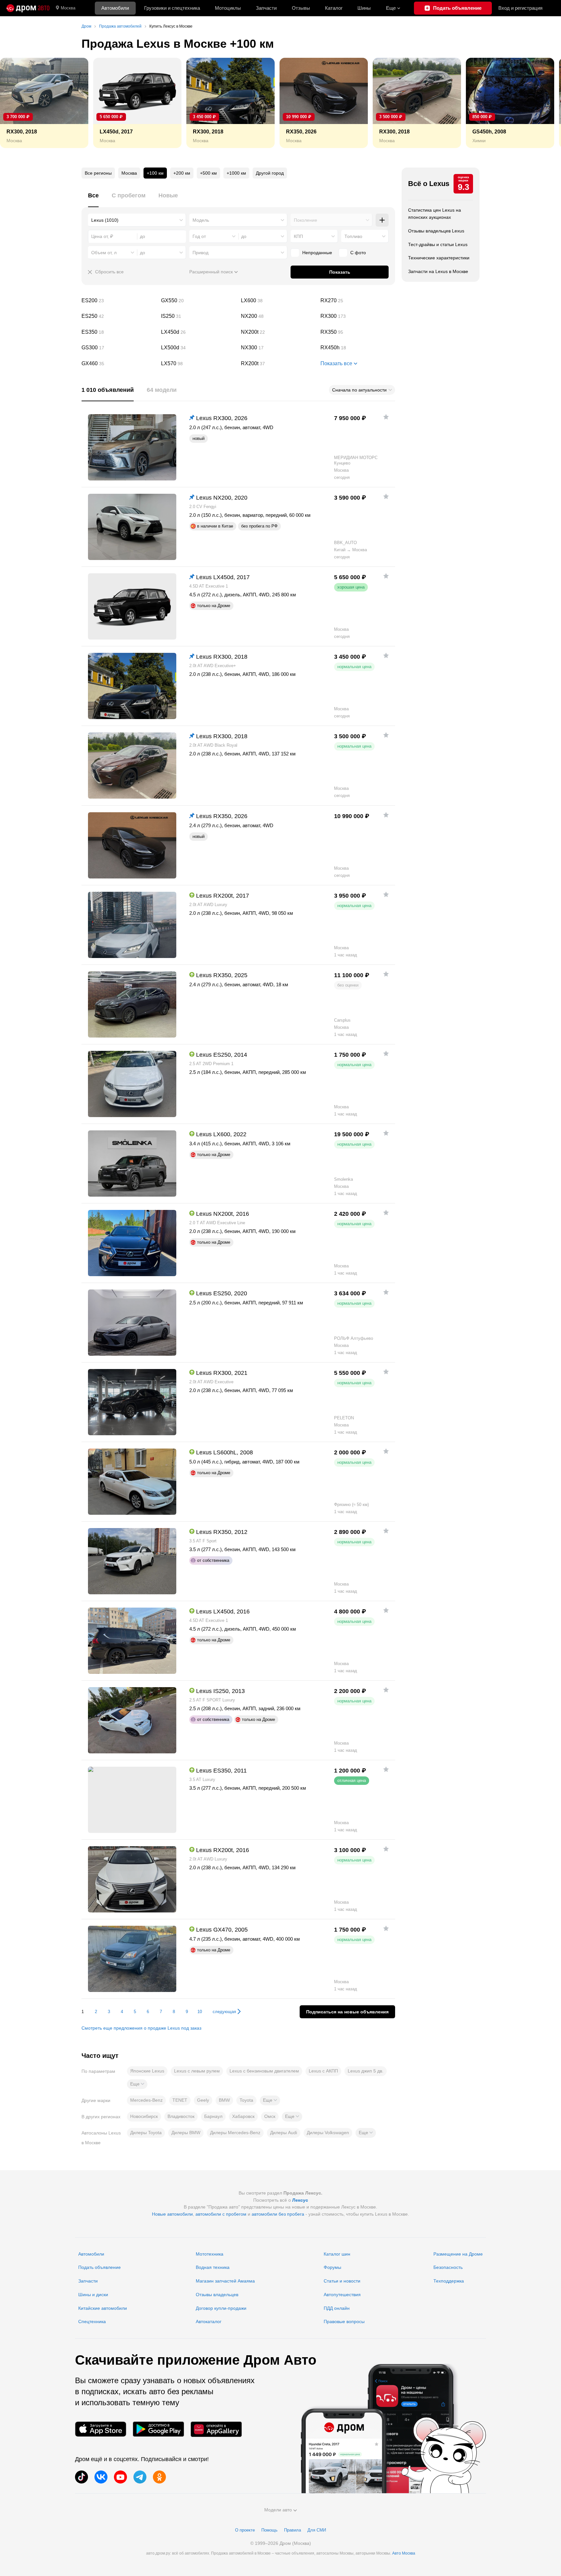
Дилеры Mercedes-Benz (235, 2133)
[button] (137, 2084)
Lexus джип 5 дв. (366, 2071)
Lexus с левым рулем (197, 2071)
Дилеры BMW (186, 2133)
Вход (520, 8)
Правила (293, 2530)
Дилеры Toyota (146, 2133)
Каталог (334, 8)
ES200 (119, 301)
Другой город (270, 173)
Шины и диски (93, 2295)
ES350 (119, 332)
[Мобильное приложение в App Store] (101, 2429)
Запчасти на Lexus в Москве (438, 271)
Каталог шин (337, 2254)
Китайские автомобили (103, 2308)
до (244, 236)
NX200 (278, 316)
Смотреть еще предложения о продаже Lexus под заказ (141, 2028)
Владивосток (181, 2116)
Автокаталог (209, 2321)
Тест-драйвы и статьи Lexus (438, 244)
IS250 (198, 316)
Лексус (300, 2200)
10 (200, 2012)
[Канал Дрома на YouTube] (120, 2477)
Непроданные (317, 253)
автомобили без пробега (278, 2214)
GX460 (119, 364)
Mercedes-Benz (146, 2100)
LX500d (198, 348)
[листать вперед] (542, 103)
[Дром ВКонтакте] (101, 2477)
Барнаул (213, 2116)
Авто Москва (404, 2553)
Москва (68, 8)
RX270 (358, 301)
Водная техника (213, 2267)
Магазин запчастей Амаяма (225, 2281)
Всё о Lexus (429, 184)
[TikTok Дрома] (81, 2477)
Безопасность (448, 2267)
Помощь (269, 2530)
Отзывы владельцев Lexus (436, 231)
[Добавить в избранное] (386, 417)
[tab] (93, 199)
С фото (358, 253)
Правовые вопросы (344, 2321)
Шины (364, 8)
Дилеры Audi (284, 2133)
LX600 (278, 301)
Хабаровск (243, 2116)
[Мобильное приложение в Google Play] (158, 2429)
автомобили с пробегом (221, 2214)
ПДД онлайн (337, 2308)
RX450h (358, 348)
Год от (199, 236)
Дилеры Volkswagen (328, 2133)
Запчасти (266, 8)
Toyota (246, 2100)
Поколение (305, 220)
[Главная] (28, 8)
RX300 (358, 316)
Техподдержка (449, 2281)
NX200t (278, 332)
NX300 (278, 348)
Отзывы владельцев (217, 2295)
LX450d (198, 332)
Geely (203, 2100)
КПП (298, 236)
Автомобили (115, 8)
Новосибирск (144, 2116)
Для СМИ (317, 2530)
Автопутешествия (342, 2295)
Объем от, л (104, 253)
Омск (270, 2116)
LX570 (198, 364)
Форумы (332, 2267)
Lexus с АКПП (323, 2071)
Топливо (353, 236)
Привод (200, 253)
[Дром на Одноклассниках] (159, 2477)
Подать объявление (100, 2267)
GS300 (119, 348)
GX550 (198, 301)
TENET (180, 2100)
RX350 (358, 332)
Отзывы (301, 8)
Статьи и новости (342, 2281)
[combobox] (137, 220)
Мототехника (210, 2254)
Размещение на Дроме (458, 2254)
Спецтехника (92, 2321)
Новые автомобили (172, 2214)
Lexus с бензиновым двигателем (264, 2071)
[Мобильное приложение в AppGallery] (216, 2429)
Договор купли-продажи (221, 2308)
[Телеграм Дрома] (140, 2477)
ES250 (119, 316)
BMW (224, 2100)
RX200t (278, 364)
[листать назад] (19, 103)
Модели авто (278, 2510)
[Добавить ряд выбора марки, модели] (382, 220)
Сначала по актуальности (359, 390)
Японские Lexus (147, 2071)
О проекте (245, 2530)
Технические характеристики (439, 258)
